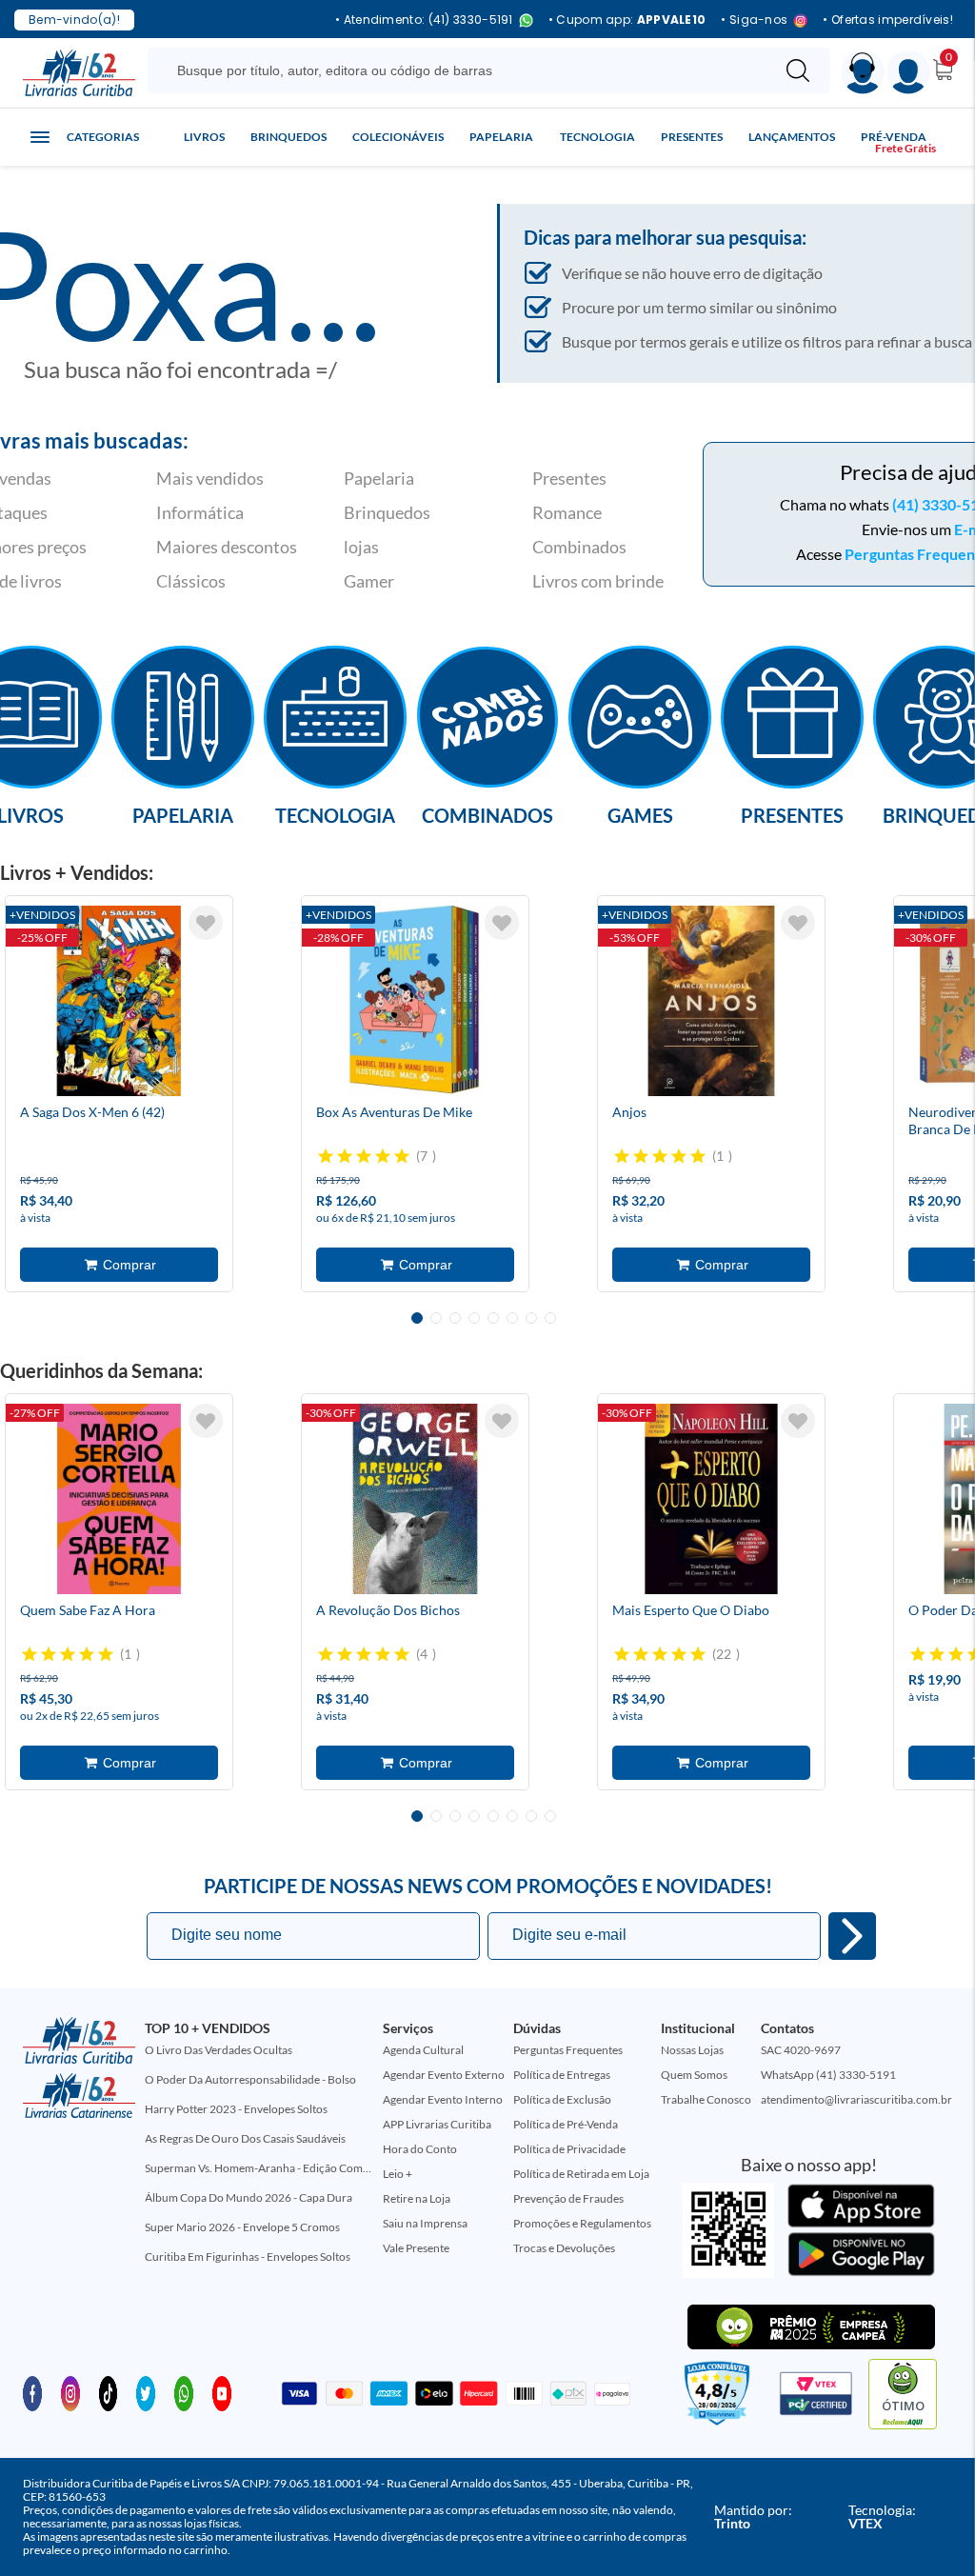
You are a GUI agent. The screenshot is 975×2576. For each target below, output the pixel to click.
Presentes (692, 137)
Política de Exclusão (562, 2099)
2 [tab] (436, 1318)
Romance (567, 512)
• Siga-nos (754, 20)
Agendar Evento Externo (444, 2075)
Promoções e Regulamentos (582, 2223)
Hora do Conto (420, 2149)
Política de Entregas (562, 2075)
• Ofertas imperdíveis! (888, 20)
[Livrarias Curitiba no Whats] (184, 2392)
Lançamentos (792, 137)
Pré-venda (894, 137)
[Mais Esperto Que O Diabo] (711, 1499)
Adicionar (119, 1265)
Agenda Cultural (423, 2050)
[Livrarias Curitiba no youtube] (222, 2392)
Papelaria (501, 137)
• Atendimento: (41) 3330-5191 (424, 20)
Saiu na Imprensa (425, 2223)
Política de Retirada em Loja (581, 2174)
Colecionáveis (398, 137)
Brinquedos (289, 137)
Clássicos (191, 581)
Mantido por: (753, 2516)
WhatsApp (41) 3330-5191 (828, 2075)
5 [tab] (493, 1318)
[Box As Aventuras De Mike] (415, 1001)
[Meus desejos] (206, 923)
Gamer (369, 581)
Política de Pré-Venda (566, 2124)
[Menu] (909, 73)
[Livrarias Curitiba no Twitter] (146, 2392)
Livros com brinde (598, 581)
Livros (204, 137)
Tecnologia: (882, 2516)
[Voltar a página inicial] (79, 71)
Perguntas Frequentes (568, 2050)
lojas (361, 547)
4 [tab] (474, 1318)
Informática (200, 512)
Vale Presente (416, 2248)
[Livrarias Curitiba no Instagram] (70, 2392)
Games (640, 814)
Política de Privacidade (569, 2149)
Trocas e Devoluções (564, 2248)
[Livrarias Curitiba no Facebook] (32, 2392)
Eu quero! (852, 1936)
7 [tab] (531, 1318)
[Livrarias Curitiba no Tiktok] (109, 2392)
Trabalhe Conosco (706, 2099)
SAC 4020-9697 (801, 2050)
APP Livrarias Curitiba (437, 2124)
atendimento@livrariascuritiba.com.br (856, 2099)
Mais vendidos (210, 478)
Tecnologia (597, 137)
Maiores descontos (227, 547)
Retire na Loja (417, 2198)
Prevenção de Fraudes (568, 2198)
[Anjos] (711, 1001)
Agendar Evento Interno (443, 2099)
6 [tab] (512, 1318)
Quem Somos (694, 2075)
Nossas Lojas (692, 2050)
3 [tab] (455, 1318)
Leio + (398, 2174)
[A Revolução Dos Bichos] (415, 1499)
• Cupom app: (627, 20)
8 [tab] (550, 1318)
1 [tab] (417, 1318)
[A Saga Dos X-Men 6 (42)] (119, 1001)
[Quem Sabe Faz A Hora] (119, 1499)
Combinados (579, 547)
